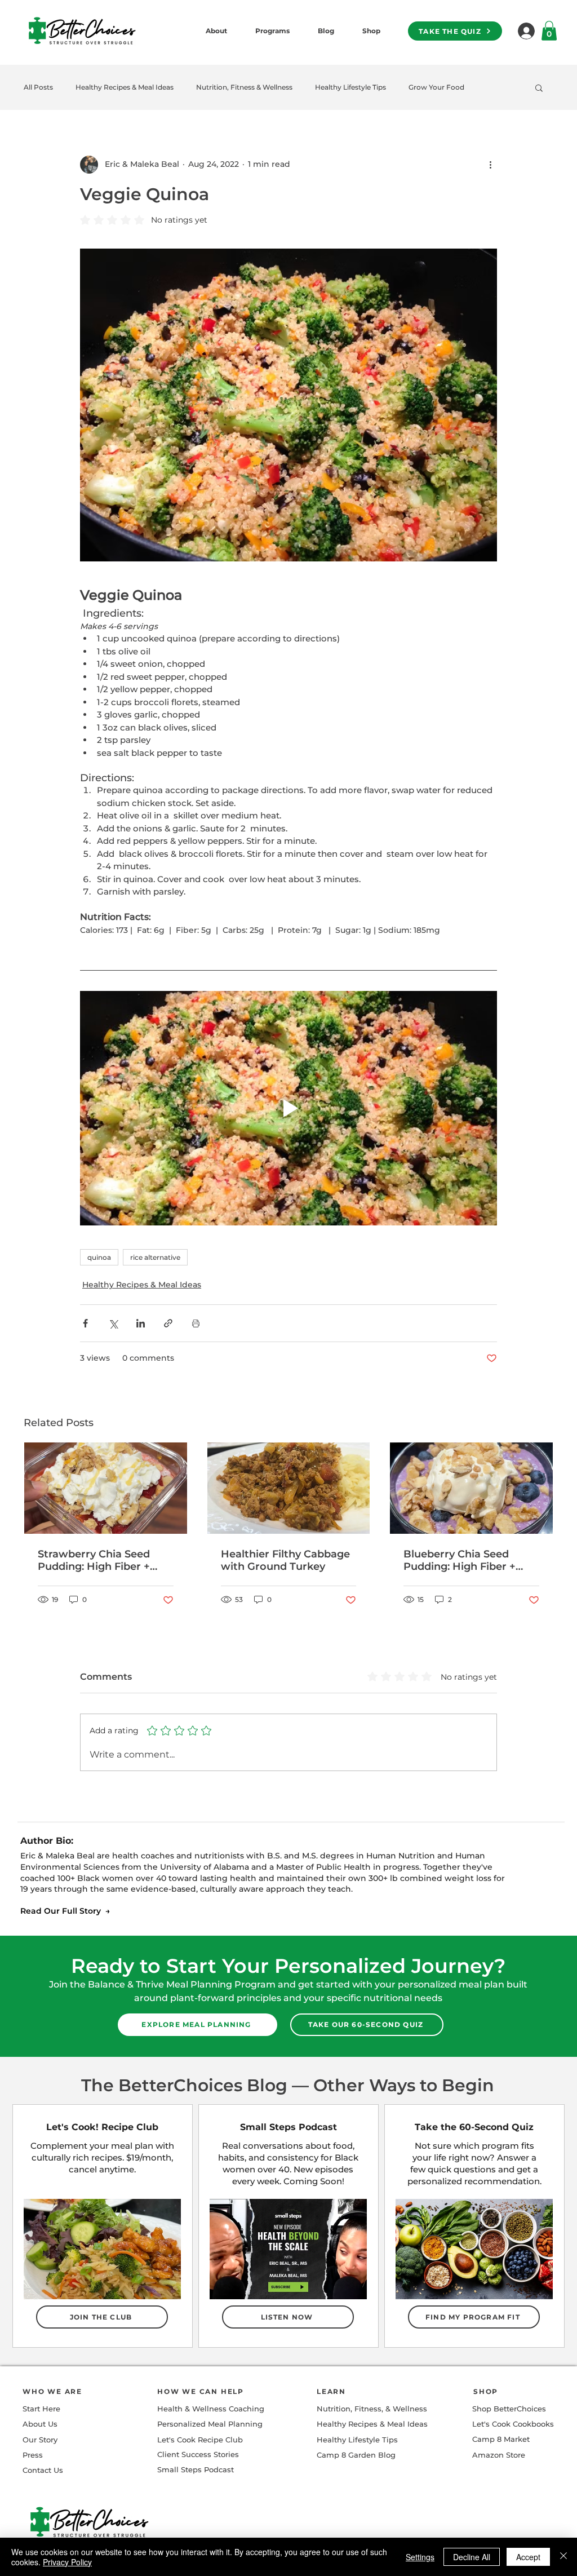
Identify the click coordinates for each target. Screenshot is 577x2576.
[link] (549, 31)
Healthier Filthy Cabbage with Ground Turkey (285, 1560)
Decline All (472, 2557)
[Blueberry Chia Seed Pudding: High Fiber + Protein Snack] (471, 1488)
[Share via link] (168, 1323)
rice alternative (155, 1257)
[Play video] (288, 1108)
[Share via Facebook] (85, 1323)
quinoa (99, 1257)
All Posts (38, 87)
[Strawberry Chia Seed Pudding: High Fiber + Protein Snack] (106, 1488)
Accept (528, 2557)
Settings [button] (420, 2557)
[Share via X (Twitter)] (113, 1323)
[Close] (563, 2557)
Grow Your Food (436, 87)
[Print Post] (196, 1323)
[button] (539, 87)
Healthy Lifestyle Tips (350, 87)
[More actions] (490, 165)
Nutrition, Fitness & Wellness (244, 87)
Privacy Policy (67, 2562)
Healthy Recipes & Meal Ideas (125, 87)
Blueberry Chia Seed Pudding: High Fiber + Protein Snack (460, 1560)
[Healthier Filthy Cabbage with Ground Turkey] (289, 1488)
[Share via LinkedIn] (141, 1323)
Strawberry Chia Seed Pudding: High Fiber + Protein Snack (94, 1560)
